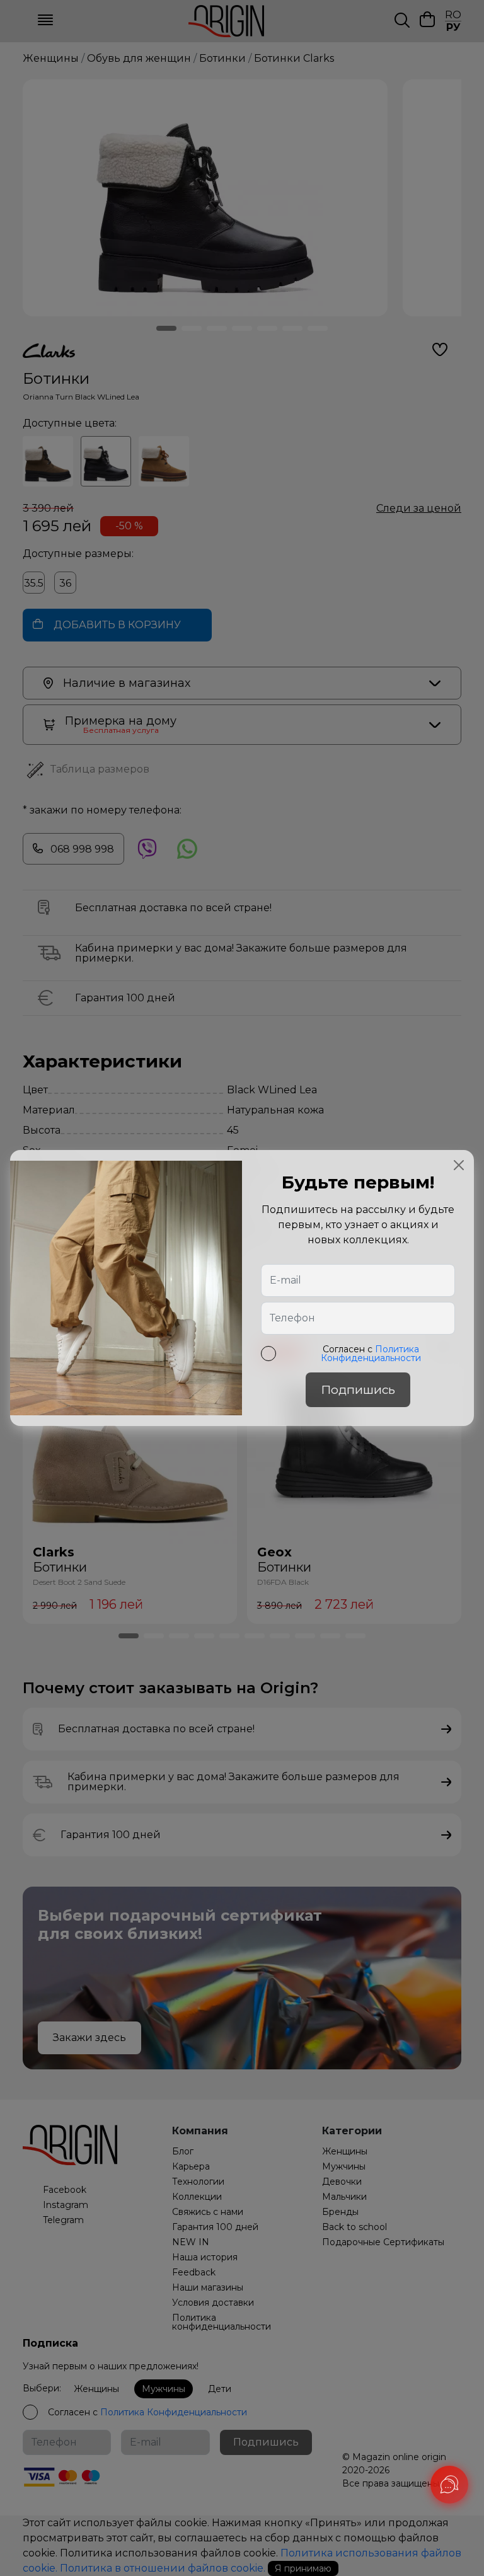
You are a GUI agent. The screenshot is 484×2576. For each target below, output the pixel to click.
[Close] (459, 1165)
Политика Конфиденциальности (371, 1354)
